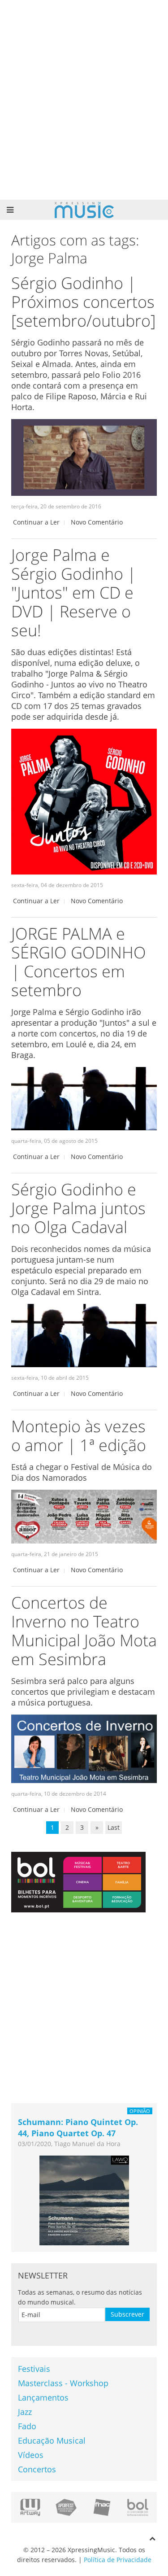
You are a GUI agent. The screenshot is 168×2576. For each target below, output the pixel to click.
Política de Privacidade (118, 2560)
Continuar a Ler (36, 522)
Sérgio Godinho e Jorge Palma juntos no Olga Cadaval (78, 1208)
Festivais (34, 2369)
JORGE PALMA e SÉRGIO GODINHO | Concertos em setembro (79, 962)
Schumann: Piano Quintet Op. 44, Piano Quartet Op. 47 (78, 2128)
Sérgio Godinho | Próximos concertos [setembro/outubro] (83, 302)
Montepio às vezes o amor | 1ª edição (79, 1436)
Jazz (25, 2412)
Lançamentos (43, 2397)
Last (114, 1827)
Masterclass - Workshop (63, 2383)
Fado (27, 2426)
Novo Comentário (97, 522)
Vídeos (31, 2455)
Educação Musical (52, 2440)
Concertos (37, 2469)
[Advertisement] (84, 100)
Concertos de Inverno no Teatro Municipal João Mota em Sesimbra (84, 1631)
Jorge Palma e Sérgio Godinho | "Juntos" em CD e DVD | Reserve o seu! (73, 593)
